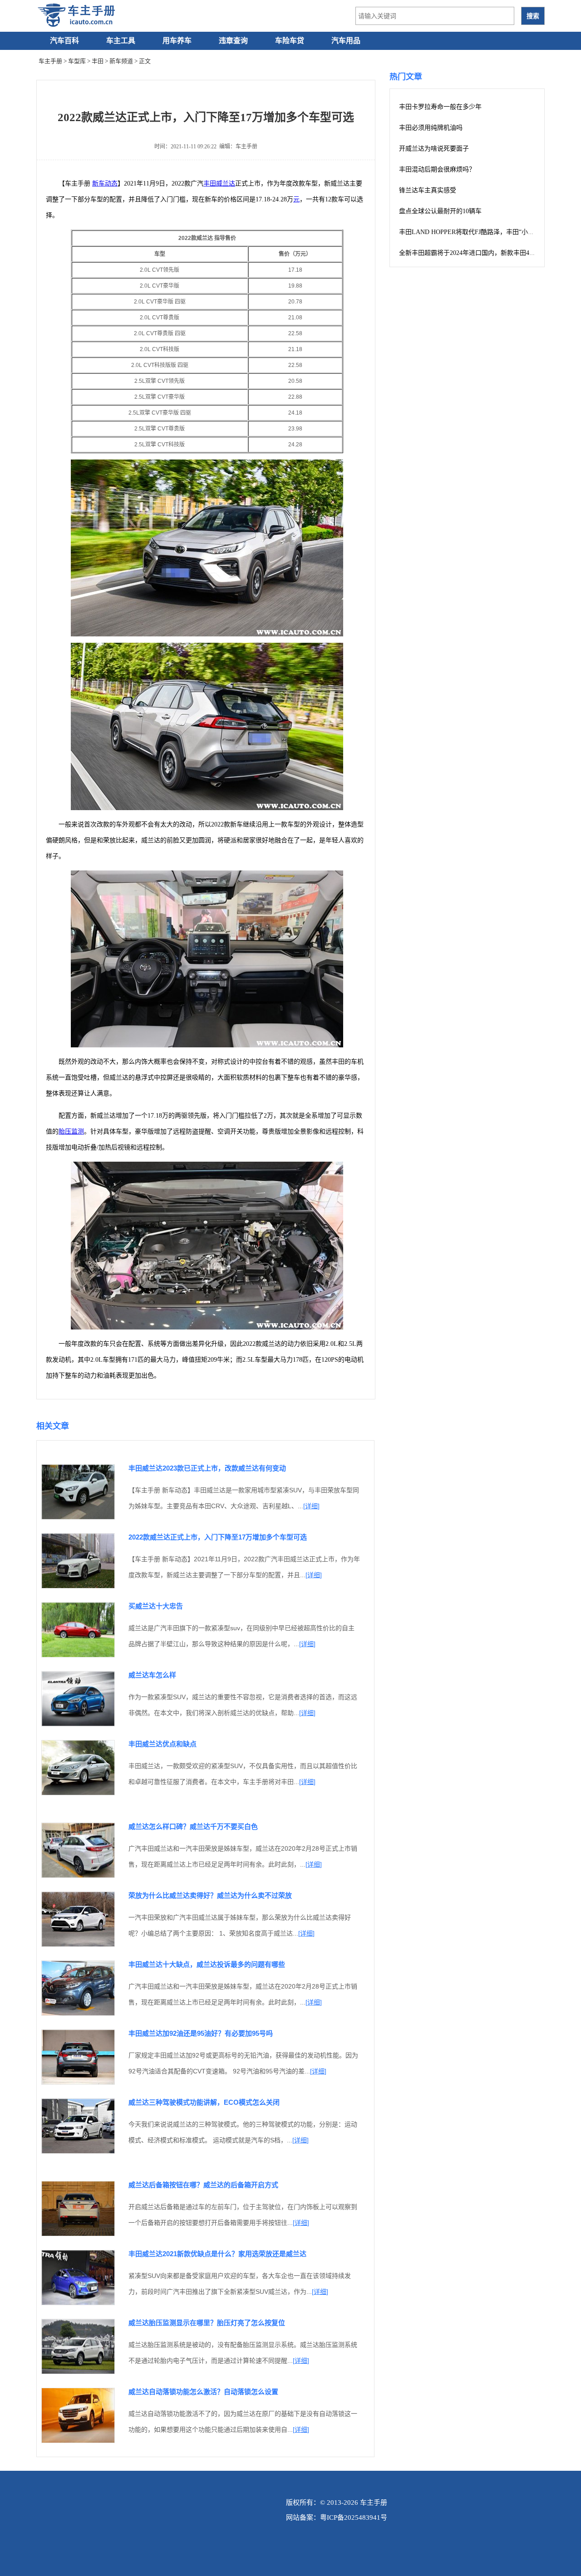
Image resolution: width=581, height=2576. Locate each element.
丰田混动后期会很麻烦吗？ (437, 169)
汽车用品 (346, 41)
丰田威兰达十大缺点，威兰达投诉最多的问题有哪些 (207, 1964)
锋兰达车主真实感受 (428, 190)
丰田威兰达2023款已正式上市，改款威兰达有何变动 (207, 1468)
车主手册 (50, 61)
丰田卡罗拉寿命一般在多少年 (440, 107)
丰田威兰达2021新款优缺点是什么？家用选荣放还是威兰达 (217, 2254)
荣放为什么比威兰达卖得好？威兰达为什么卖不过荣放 (210, 1895)
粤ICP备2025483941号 (354, 2517)
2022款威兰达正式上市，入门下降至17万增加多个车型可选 (218, 1537)
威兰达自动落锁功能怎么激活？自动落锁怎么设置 (203, 2392)
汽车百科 (64, 41)
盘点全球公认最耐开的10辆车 (440, 211)
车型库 (77, 61)
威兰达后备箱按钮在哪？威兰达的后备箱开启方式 (203, 2185)
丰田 (98, 61)
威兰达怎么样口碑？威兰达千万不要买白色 (193, 1826)
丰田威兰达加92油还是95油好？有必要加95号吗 (201, 2033)
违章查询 (233, 41)
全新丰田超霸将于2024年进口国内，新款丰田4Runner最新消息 (486, 253)
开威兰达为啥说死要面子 (434, 149)
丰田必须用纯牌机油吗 (431, 128)
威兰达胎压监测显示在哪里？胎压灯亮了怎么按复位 (207, 2323)
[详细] (311, 1506)
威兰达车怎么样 (152, 1675)
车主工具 (121, 41)
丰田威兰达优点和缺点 (162, 1744)
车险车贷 (290, 41)
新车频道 (121, 61)
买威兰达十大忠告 (156, 1606)
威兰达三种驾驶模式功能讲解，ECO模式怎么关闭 (204, 2102)
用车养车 (177, 41)
